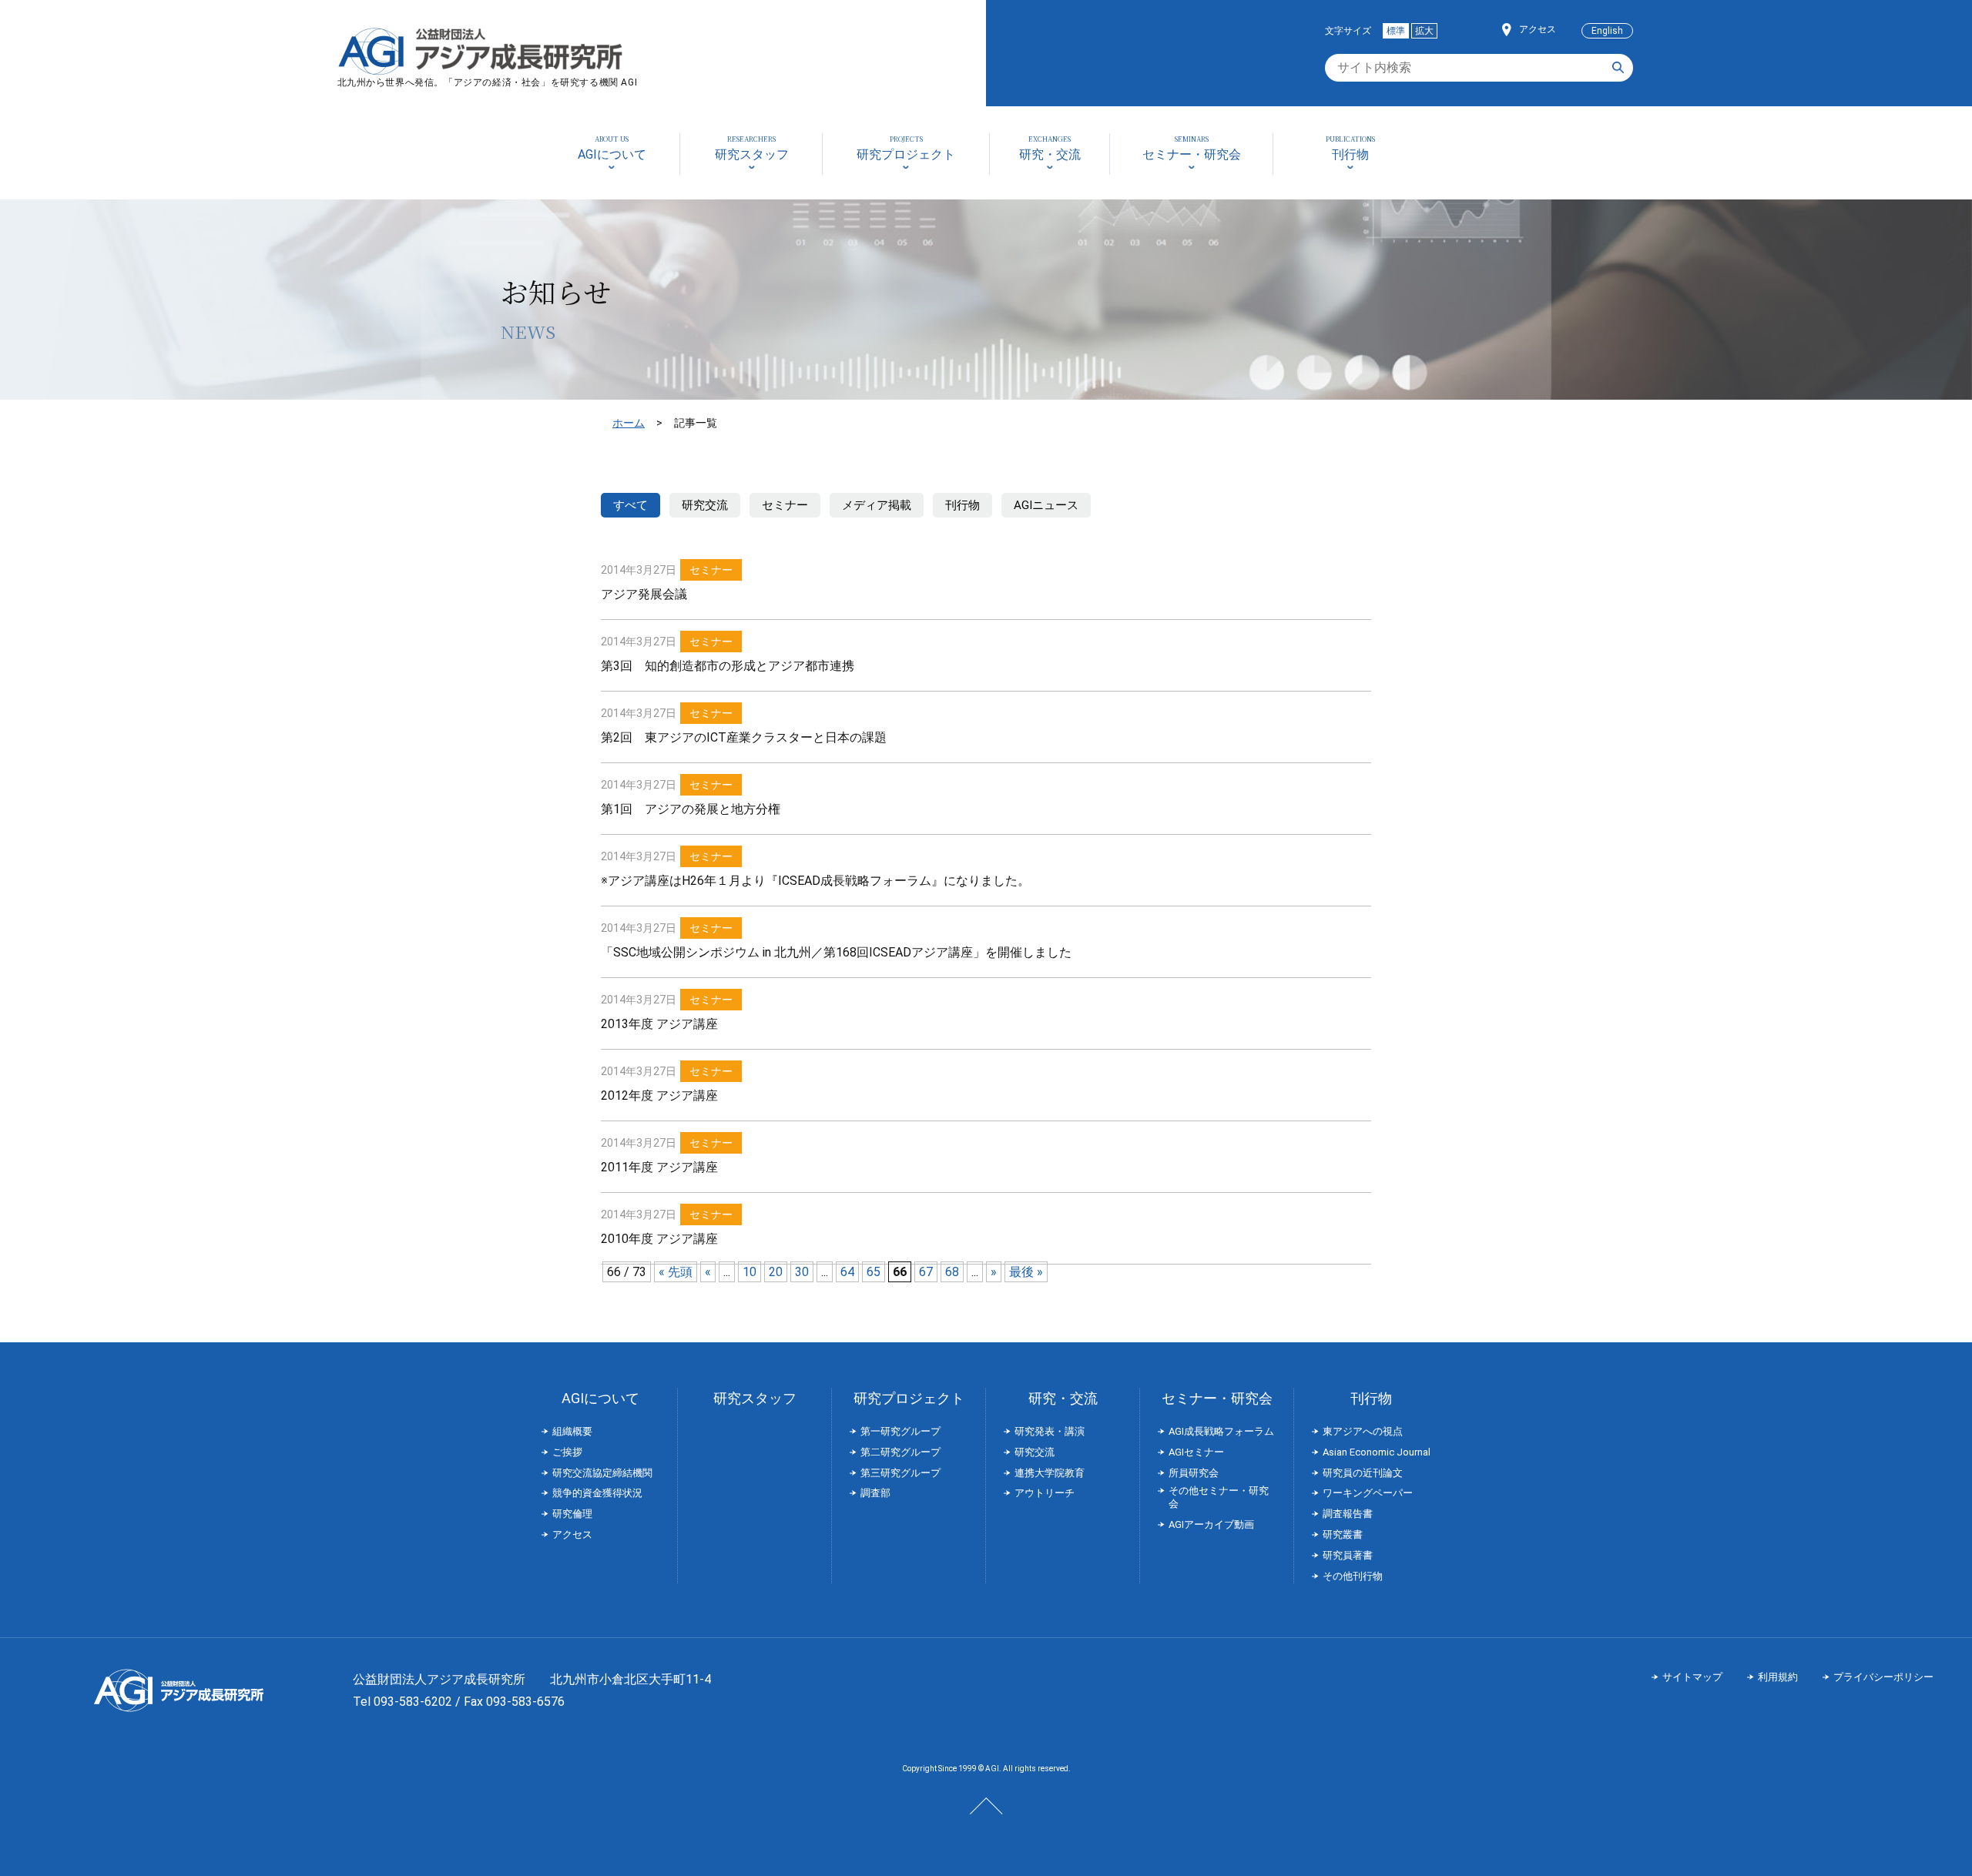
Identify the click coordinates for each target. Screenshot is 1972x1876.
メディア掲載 (877, 505)
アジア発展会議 (644, 594)
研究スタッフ (755, 1398)
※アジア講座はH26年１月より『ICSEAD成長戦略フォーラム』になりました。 (815, 881)
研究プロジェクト (909, 1398)
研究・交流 (1063, 1398)
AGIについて (600, 1398)
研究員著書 (1348, 1555)
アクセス (1538, 29)
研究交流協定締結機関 (602, 1473)
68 (952, 1272)
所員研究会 (1194, 1473)
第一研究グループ (900, 1431)
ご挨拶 (567, 1452)
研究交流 (705, 505)
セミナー (785, 505)
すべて (631, 505)
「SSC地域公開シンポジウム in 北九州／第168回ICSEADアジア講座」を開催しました (836, 952)
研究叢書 (1343, 1534)
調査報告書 (1348, 1514)
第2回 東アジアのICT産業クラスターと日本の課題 (744, 737)
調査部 (875, 1493)
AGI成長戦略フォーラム (1221, 1431)
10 (750, 1272)
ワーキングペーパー (1368, 1493)
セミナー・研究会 (1217, 1398)
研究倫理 (572, 1514)
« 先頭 (676, 1272)
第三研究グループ (900, 1473)
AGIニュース (1046, 505)
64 (847, 1272)
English (1607, 31)
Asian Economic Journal (1377, 1452)
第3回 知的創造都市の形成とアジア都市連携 (728, 666)
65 (874, 1272)
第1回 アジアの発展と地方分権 (691, 809)
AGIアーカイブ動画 (1211, 1524)
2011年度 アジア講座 (659, 1167)
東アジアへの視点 (1363, 1431)
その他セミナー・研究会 (1219, 1497)
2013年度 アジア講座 (659, 1024)
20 (776, 1272)
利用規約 (1778, 1677)
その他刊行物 (1353, 1576)
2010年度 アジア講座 (659, 1239)
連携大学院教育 (1050, 1473)
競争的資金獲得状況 (597, 1493)
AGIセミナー (1196, 1452)
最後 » (1026, 1272)
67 (926, 1272)
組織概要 (572, 1431)
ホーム (629, 423)
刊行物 (963, 505)
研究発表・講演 (1050, 1431)
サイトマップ (1692, 1677)
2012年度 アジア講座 (659, 1095)
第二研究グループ (900, 1452)
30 (802, 1272)
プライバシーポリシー (1883, 1677)
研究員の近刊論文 (1363, 1473)
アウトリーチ (1045, 1493)
